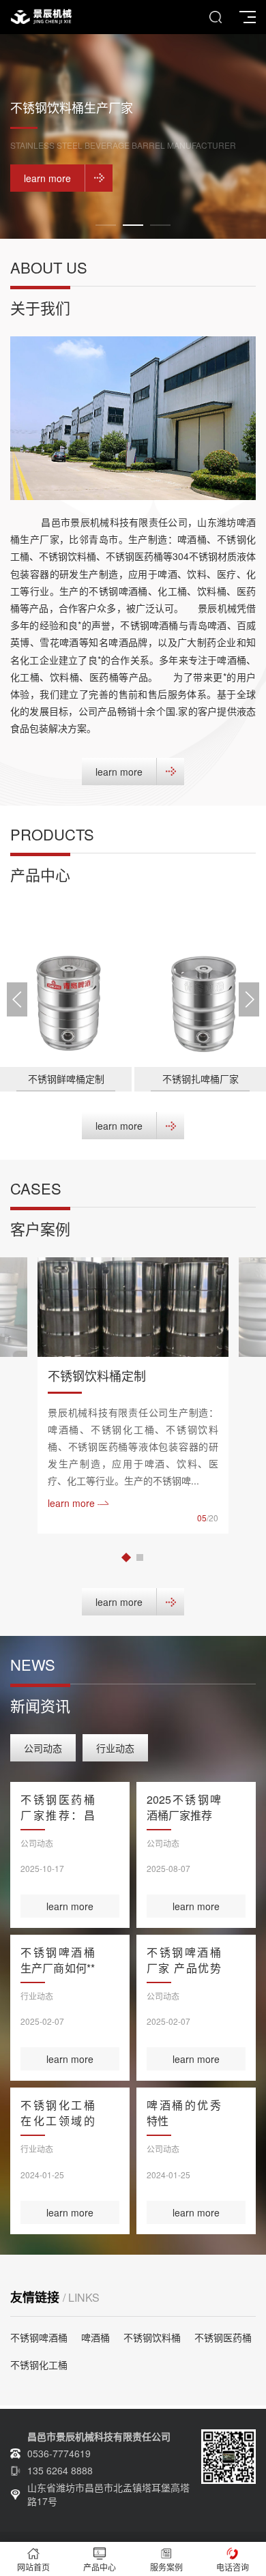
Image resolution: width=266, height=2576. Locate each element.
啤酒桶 (95, 2337)
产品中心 (100, 2567)
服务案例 (166, 2567)
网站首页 (33, 2567)
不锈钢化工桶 (39, 2365)
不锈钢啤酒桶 (39, 2337)
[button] (106, 225)
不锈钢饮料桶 (152, 2337)
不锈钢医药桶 (223, 2337)
